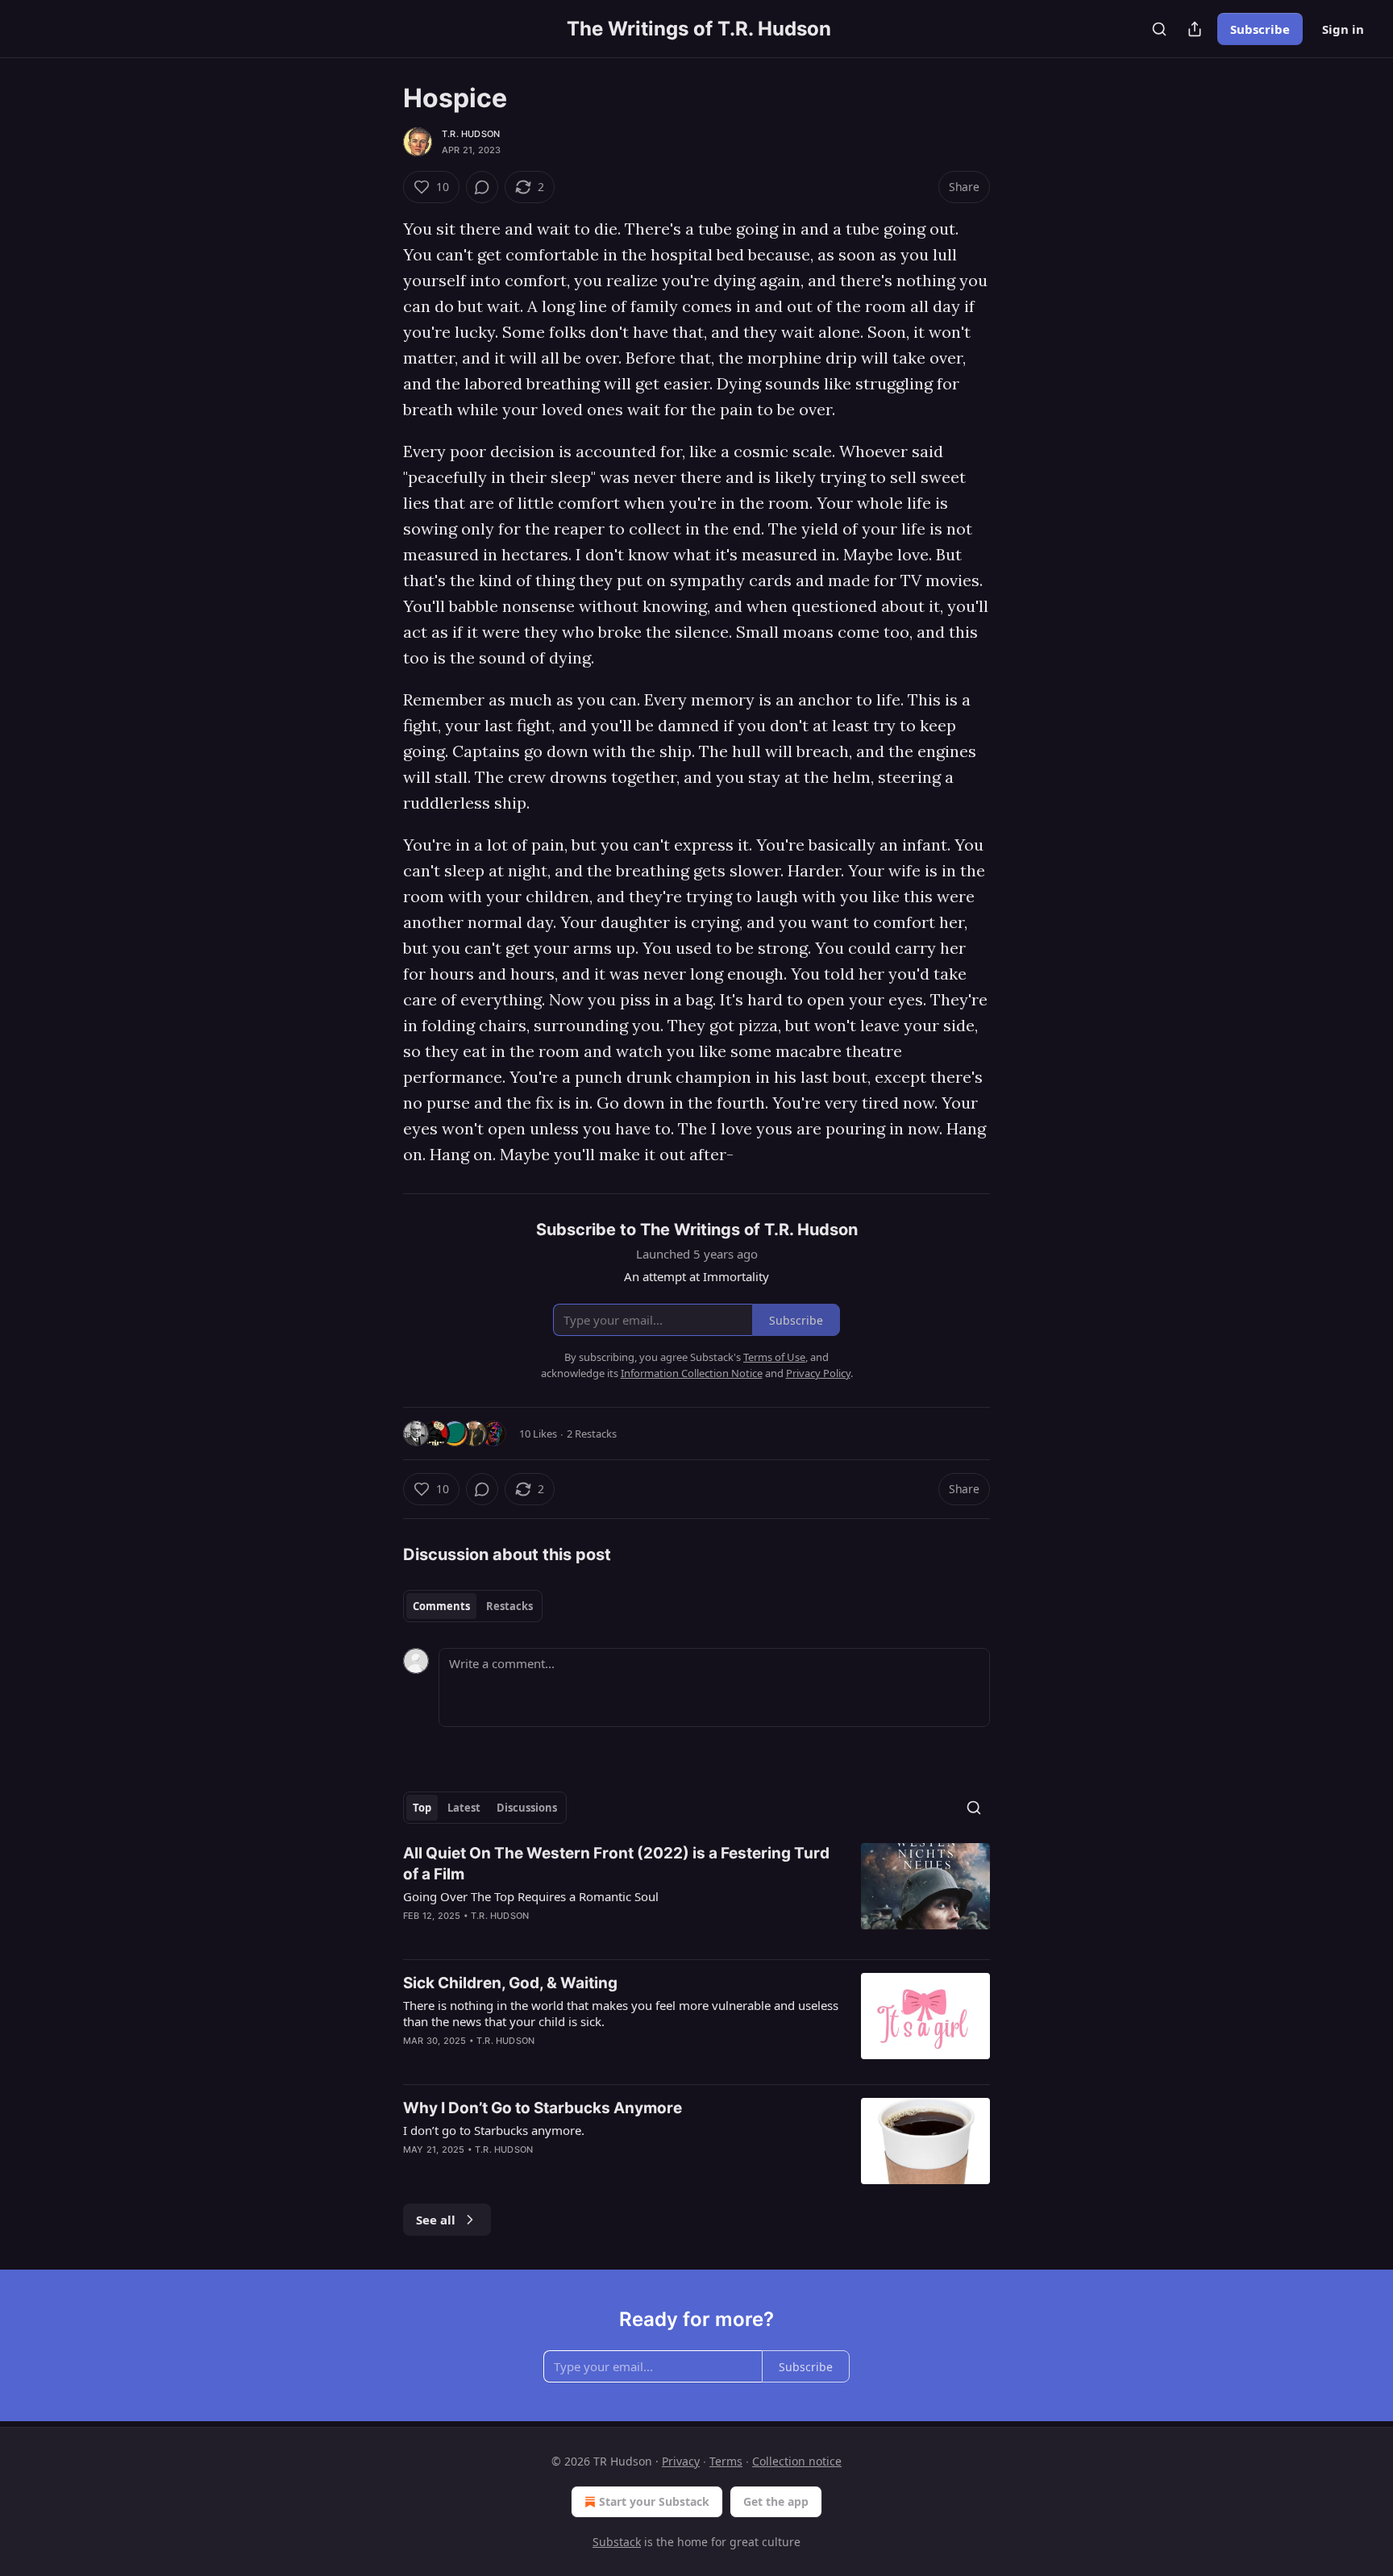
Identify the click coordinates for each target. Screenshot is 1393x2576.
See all (436, 2220)
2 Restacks (592, 1434)
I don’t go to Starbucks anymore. (494, 2130)
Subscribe (1260, 29)
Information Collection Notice (692, 1373)
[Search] (1159, 29)
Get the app (776, 2501)
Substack (617, 2542)
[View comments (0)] (482, 187)
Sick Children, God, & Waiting (510, 1983)
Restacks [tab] (509, 1606)
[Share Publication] (1195, 29)
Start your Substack (654, 2501)
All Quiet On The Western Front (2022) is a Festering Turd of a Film (616, 1864)
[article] (696, 1895)
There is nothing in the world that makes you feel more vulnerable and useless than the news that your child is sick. (621, 2013)
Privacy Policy (818, 1373)
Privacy (681, 2461)
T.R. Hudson (471, 134)
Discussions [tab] (527, 1808)
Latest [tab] (464, 1808)
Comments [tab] (441, 1606)
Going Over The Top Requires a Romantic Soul (531, 1896)
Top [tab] (422, 1808)
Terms (726, 2461)
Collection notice (797, 2461)
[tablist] (473, 1606)
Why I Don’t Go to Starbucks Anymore (543, 2108)
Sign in (1343, 29)
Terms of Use (774, 1357)
